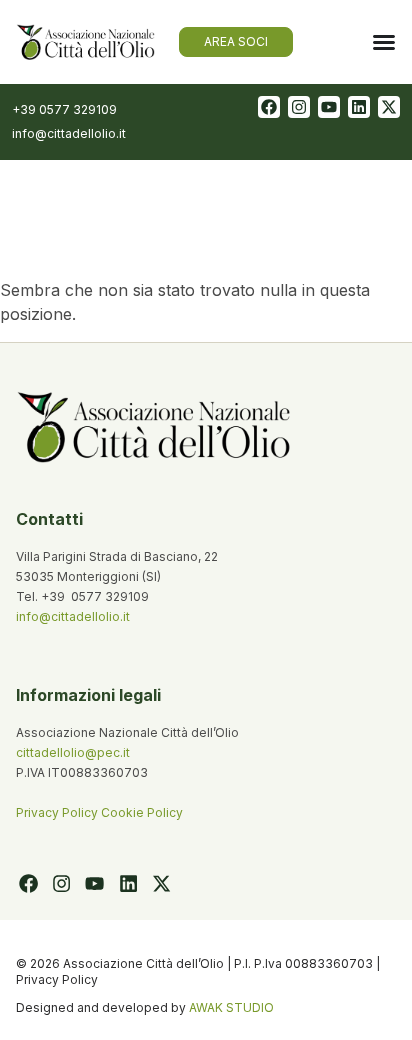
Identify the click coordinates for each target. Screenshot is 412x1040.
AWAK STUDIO (231, 1007)
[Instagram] (299, 107)
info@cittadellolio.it (73, 616)
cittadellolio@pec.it (73, 752)
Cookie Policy (142, 812)
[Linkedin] (359, 107)
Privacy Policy (58, 812)
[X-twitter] (389, 107)
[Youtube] (329, 107)
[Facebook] (269, 107)
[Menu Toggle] (384, 42)
